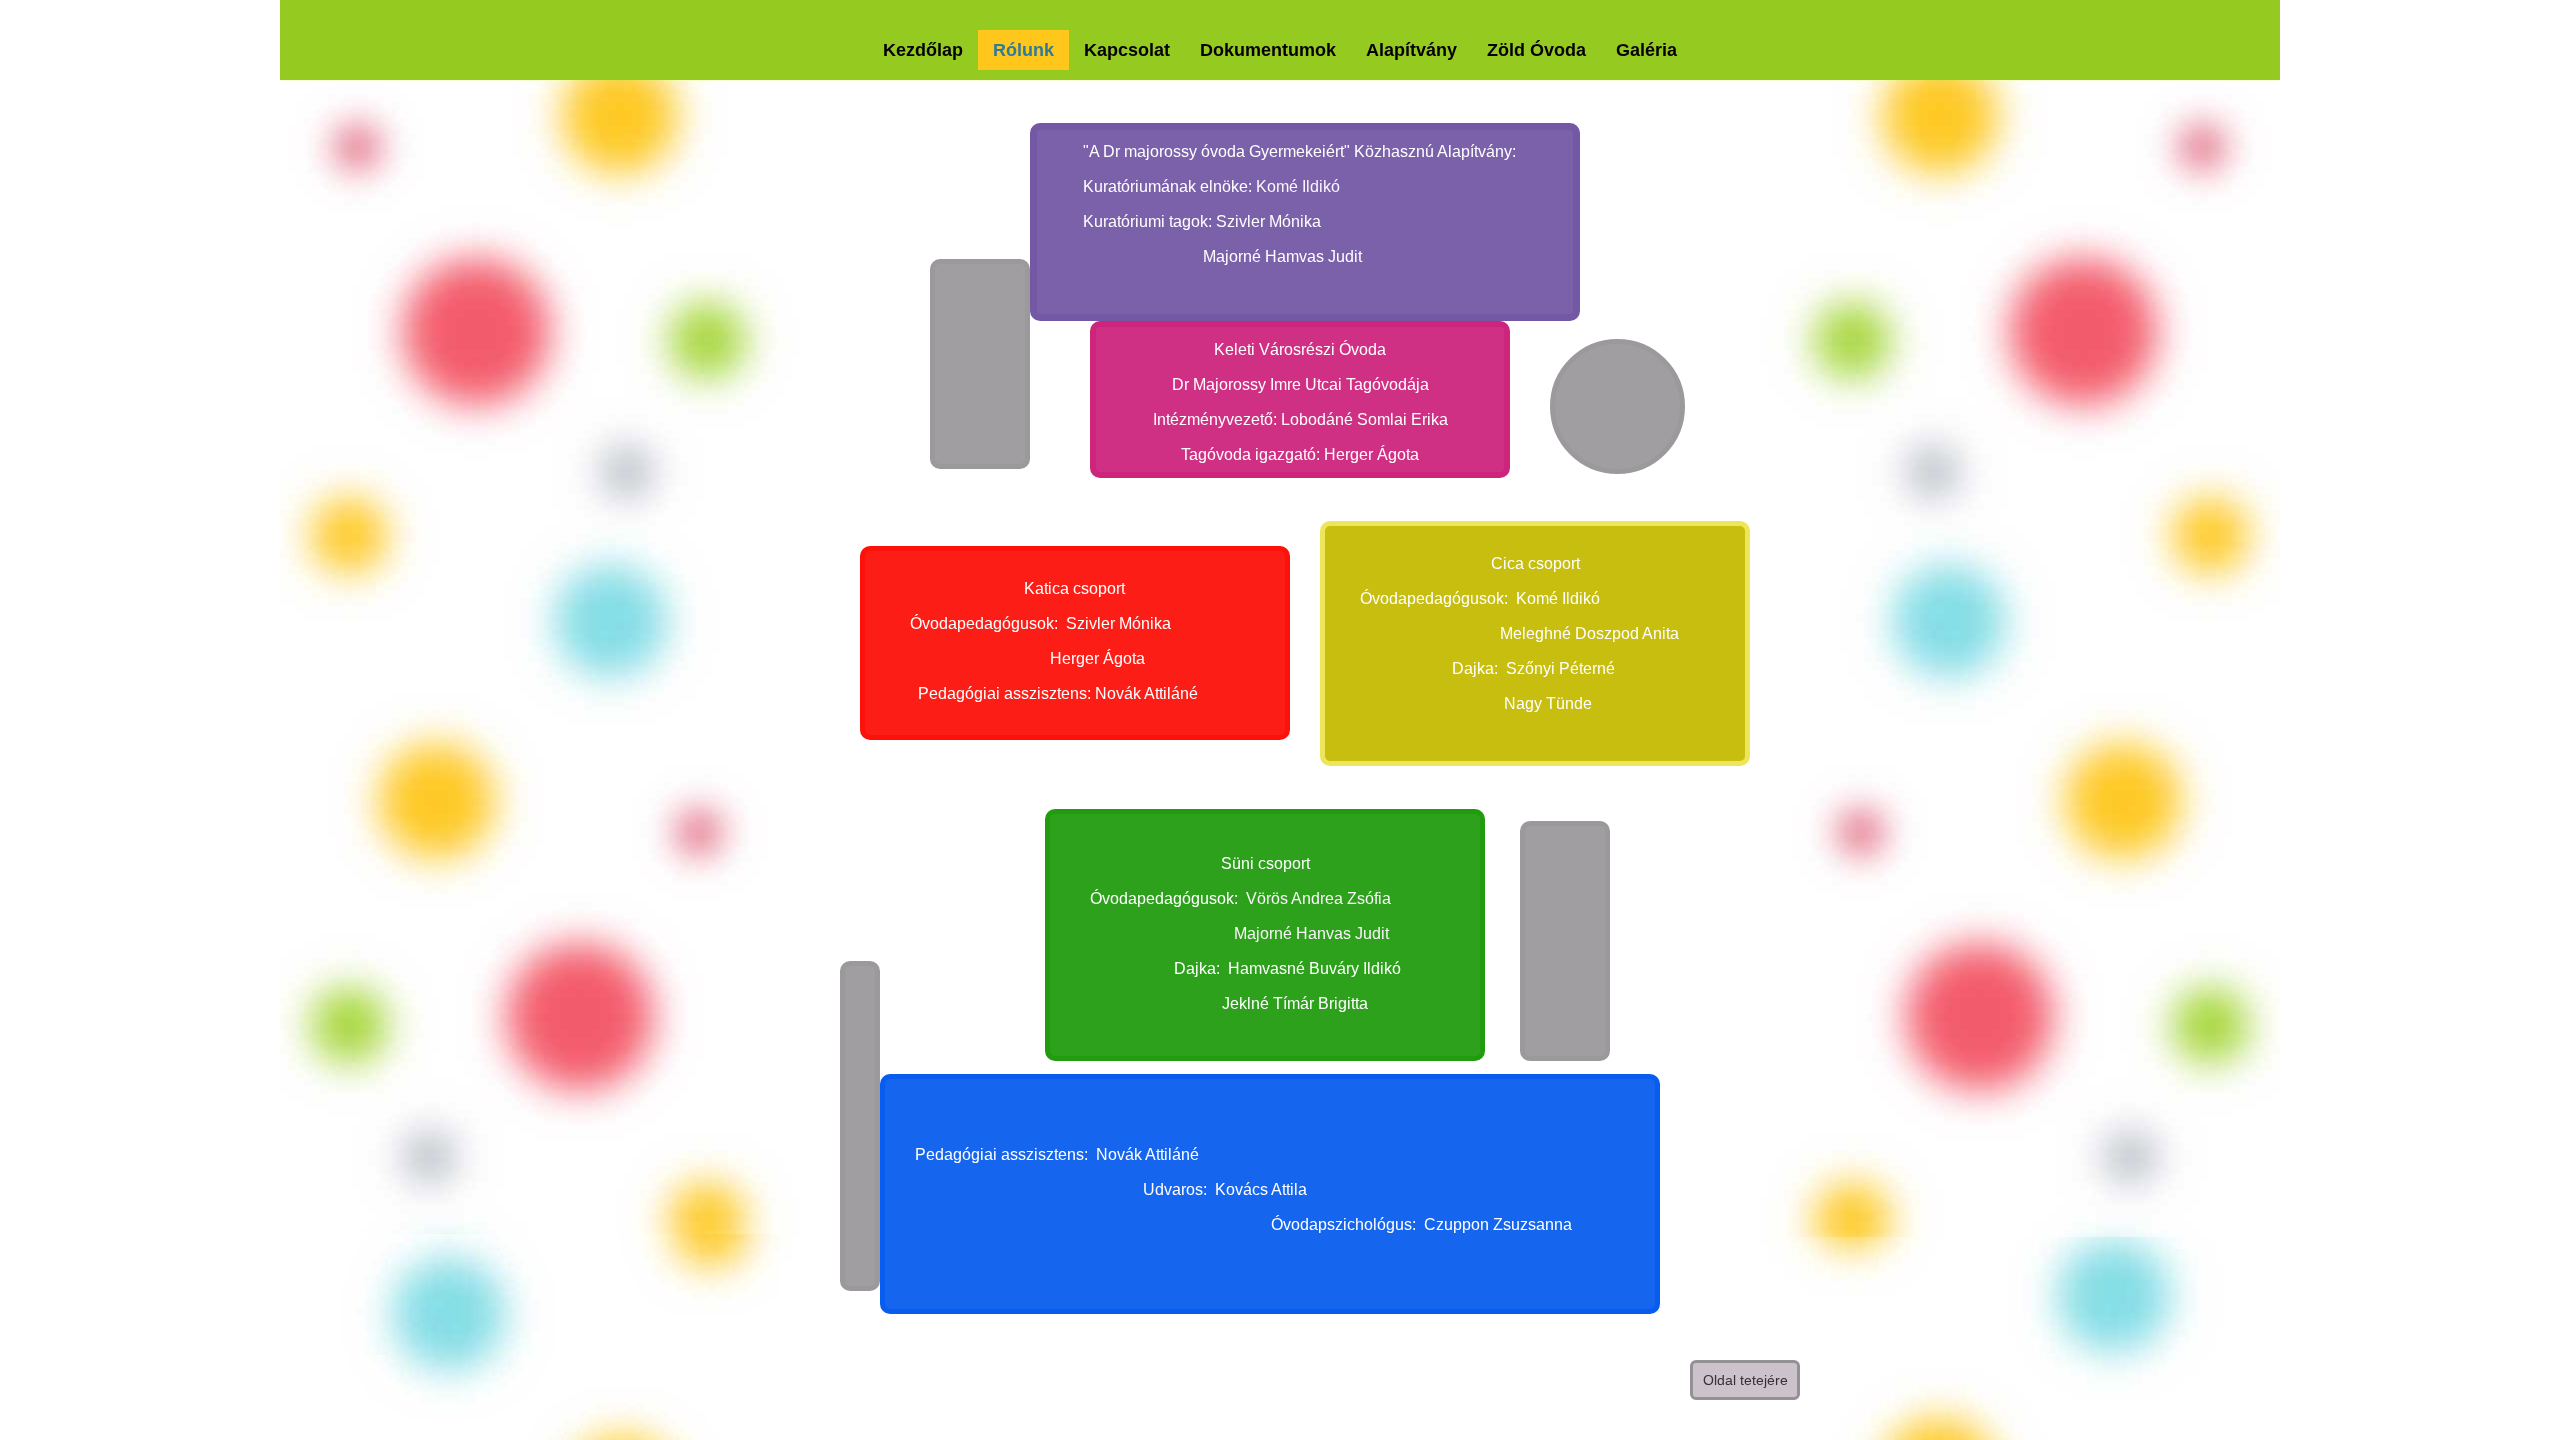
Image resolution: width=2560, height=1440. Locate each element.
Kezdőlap (923, 50)
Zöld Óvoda (1536, 50)
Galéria (1646, 50)
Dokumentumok (1268, 50)
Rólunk (1023, 50)
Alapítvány (1411, 50)
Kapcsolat (1127, 50)
